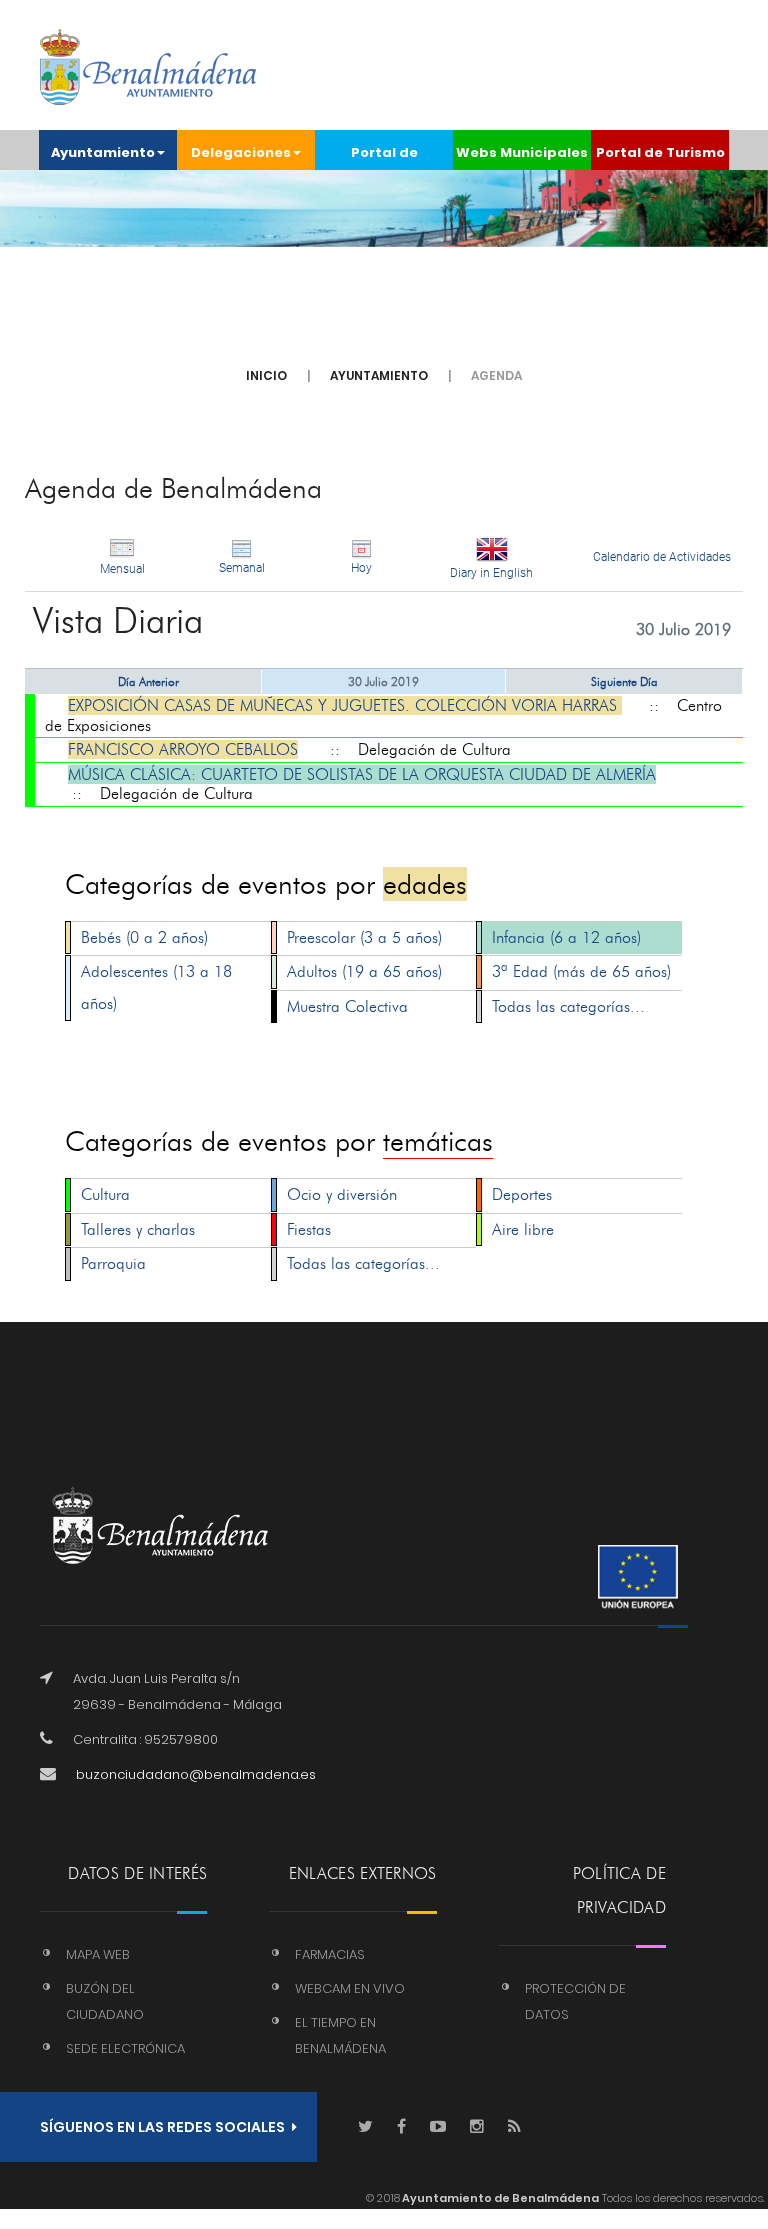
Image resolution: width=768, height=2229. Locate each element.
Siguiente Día (624, 681)
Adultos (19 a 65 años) (364, 971)
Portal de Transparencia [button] (384, 156)
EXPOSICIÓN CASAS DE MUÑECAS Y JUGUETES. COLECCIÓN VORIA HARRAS (345, 705)
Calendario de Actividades (662, 557)
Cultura (105, 1194)
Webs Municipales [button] (522, 152)
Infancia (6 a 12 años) (566, 937)
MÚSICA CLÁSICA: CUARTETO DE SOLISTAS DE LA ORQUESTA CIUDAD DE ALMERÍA (362, 774)
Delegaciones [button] (241, 152)
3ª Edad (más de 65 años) (581, 971)
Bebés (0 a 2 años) (144, 937)
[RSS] (514, 2127)
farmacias (330, 1954)
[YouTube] (438, 2127)
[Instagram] (477, 2127)
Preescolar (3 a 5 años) (364, 937)
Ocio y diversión (342, 1194)
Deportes (522, 1194)
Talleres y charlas (138, 1229)
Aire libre (523, 1229)
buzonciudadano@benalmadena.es (196, 1774)
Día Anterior (148, 681)
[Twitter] (365, 2127)
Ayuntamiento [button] (103, 152)
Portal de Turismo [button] (660, 152)
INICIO (266, 375)
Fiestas (309, 1229)
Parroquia (113, 1263)
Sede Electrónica (125, 2048)
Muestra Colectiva (347, 1006)
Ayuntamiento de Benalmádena (499, 2198)
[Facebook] (401, 2127)
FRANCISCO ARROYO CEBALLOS (183, 749)
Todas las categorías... (568, 1006)
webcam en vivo (350, 1988)
